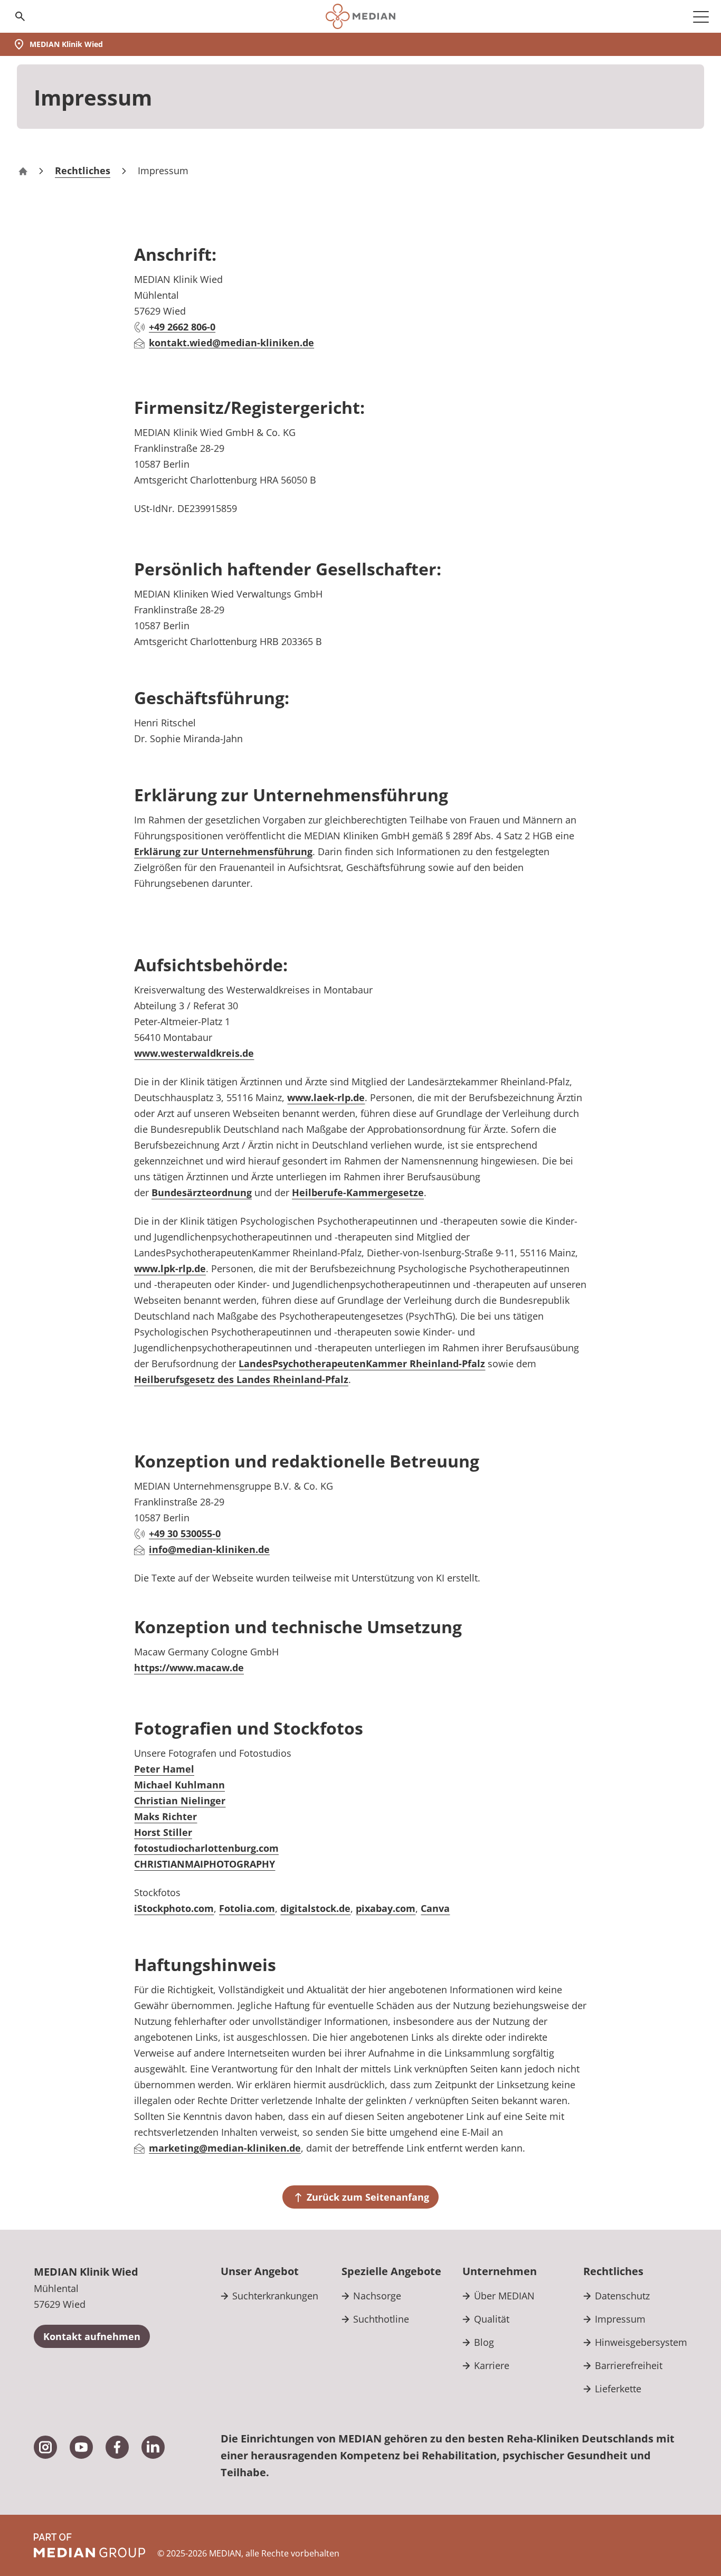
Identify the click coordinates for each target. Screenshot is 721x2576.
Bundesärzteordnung (202, 1192)
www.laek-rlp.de (326, 1097)
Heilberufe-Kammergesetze (358, 1192)
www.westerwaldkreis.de (194, 1053)
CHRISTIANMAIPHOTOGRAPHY (205, 1864)
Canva (435, 1908)
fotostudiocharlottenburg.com (206, 1848)
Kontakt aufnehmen (92, 2336)
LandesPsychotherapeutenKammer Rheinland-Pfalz (362, 1363)
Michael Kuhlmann (179, 1785)
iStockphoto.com (174, 1908)
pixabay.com (386, 1908)
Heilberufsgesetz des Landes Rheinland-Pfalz (241, 1379)
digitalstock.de (315, 1908)
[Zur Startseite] (360, 16)
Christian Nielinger (180, 1801)
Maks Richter (165, 1816)
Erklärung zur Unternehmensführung (223, 851)
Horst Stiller (163, 1832)
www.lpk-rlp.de (170, 1268)
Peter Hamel (164, 1769)
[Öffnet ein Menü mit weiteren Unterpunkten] (701, 16)
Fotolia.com (247, 1908)
